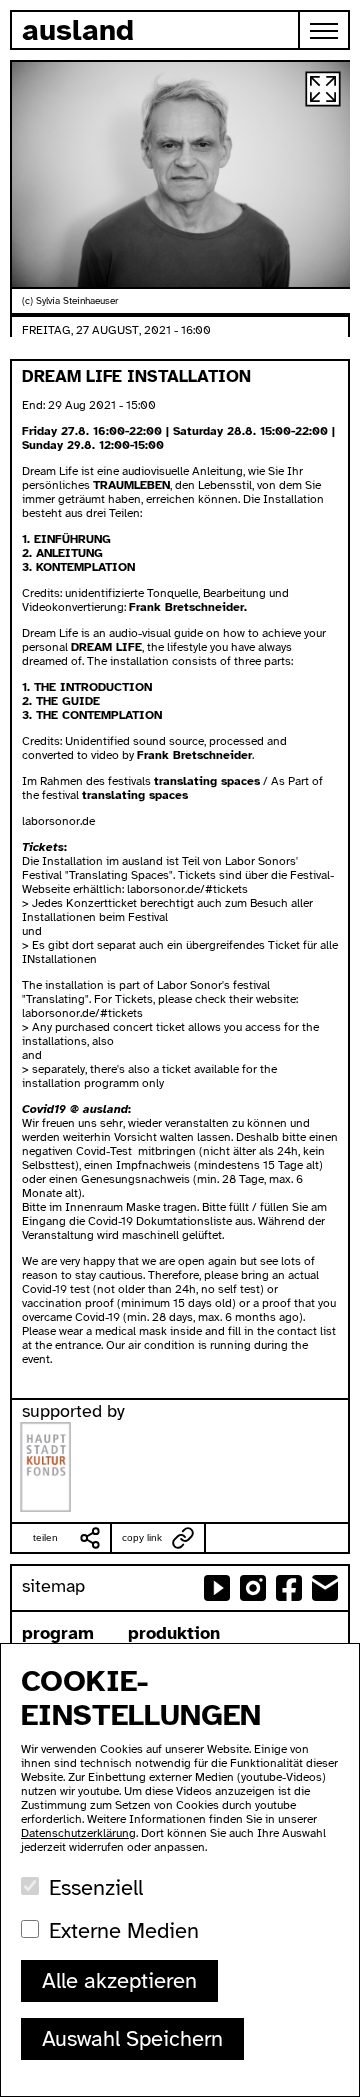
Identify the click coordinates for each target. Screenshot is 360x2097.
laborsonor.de (58, 821)
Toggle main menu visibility (325, 30)
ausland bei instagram (253, 1588)
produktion (174, 1633)
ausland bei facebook (289, 1588)
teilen (45, 1537)
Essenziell (96, 1887)
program (58, 1633)
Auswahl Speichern (132, 2038)
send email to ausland (325, 1588)
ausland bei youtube (217, 1588)
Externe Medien (124, 1930)
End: (35, 405)
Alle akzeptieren (119, 1980)
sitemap (53, 1586)
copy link (142, 1537)
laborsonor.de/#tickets (187, 889)
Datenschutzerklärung (78, 1833)
